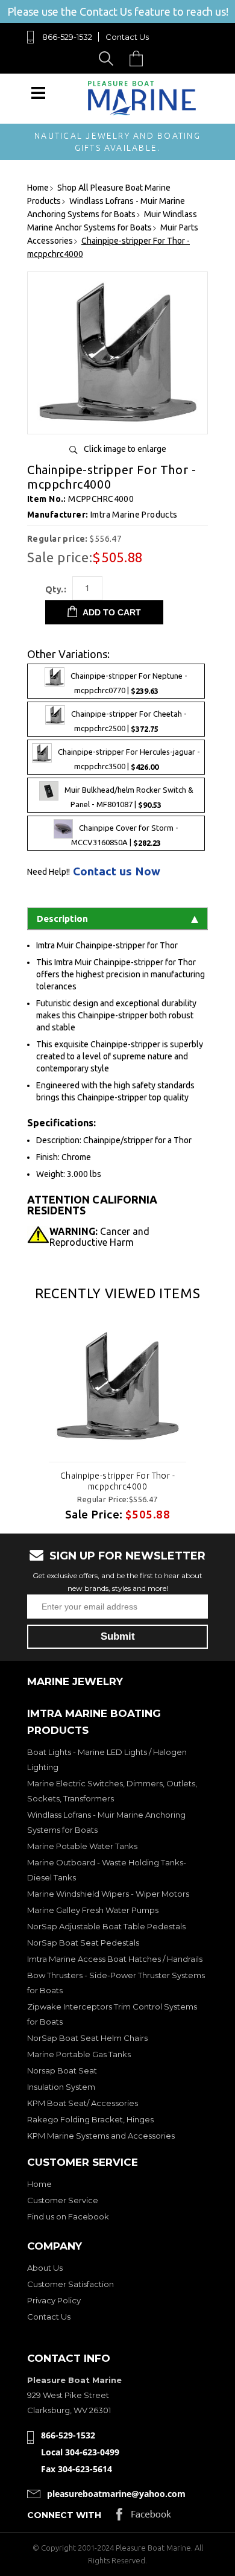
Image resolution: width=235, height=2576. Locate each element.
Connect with (64, 2515)
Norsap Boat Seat (62, 2070)
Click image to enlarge (125, 449)
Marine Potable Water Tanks (82, 1846)
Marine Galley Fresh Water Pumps (93, 1910)
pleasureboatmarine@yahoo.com (116, 2494)
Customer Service (63, 2200)
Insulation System (61, 2087)
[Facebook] (144, 2517)
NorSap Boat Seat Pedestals (83, 1943)
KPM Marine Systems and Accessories (101, 2136)
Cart (139, 58)
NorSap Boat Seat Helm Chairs (87, 2038)
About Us (45, 2268)
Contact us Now (117, 871)
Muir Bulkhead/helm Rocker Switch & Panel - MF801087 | (129, 798)
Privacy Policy (54, 2300)
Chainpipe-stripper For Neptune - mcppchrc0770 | (129, 683)
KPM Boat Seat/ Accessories (83, 2103)
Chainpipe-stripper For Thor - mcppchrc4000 (117, 1481)
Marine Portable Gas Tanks (79, 2054)
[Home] (142, 113)
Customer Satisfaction (70, 2284)
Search (108, 58)
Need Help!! (49, 872)
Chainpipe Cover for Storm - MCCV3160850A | (125, 836)
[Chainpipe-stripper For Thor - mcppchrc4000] (117, 420)
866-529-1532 (67, 37)
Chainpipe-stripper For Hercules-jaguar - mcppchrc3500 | (129, 759)
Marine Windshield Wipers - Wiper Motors (108, 1894)
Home (39, 2184)
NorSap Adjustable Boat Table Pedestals (106, 1926)
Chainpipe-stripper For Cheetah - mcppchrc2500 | (129, 721)
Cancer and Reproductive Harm (99, 1237)
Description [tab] (62, 918)
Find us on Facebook (68, 2216)
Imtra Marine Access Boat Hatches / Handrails (115, 1959)
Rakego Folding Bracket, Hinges (90, 2119)
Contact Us (127, 37)
